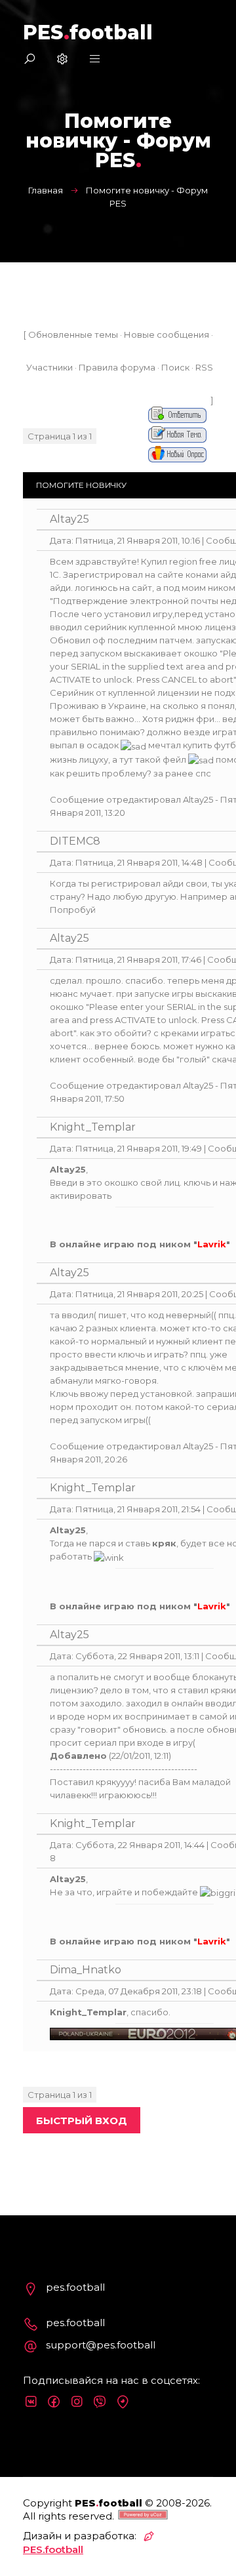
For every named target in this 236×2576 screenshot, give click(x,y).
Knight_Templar (93, 1127)
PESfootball (88, 32)
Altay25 (69, 519)
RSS (204, 367)
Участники (49, 367)
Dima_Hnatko (86, 1970)
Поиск (175, 367)
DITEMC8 (75, 841)
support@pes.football (101, 2345)
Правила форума (117, 367)
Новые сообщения (167, 334)
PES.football (53, 2549)
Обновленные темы (73, 334)
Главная (46, 190)
